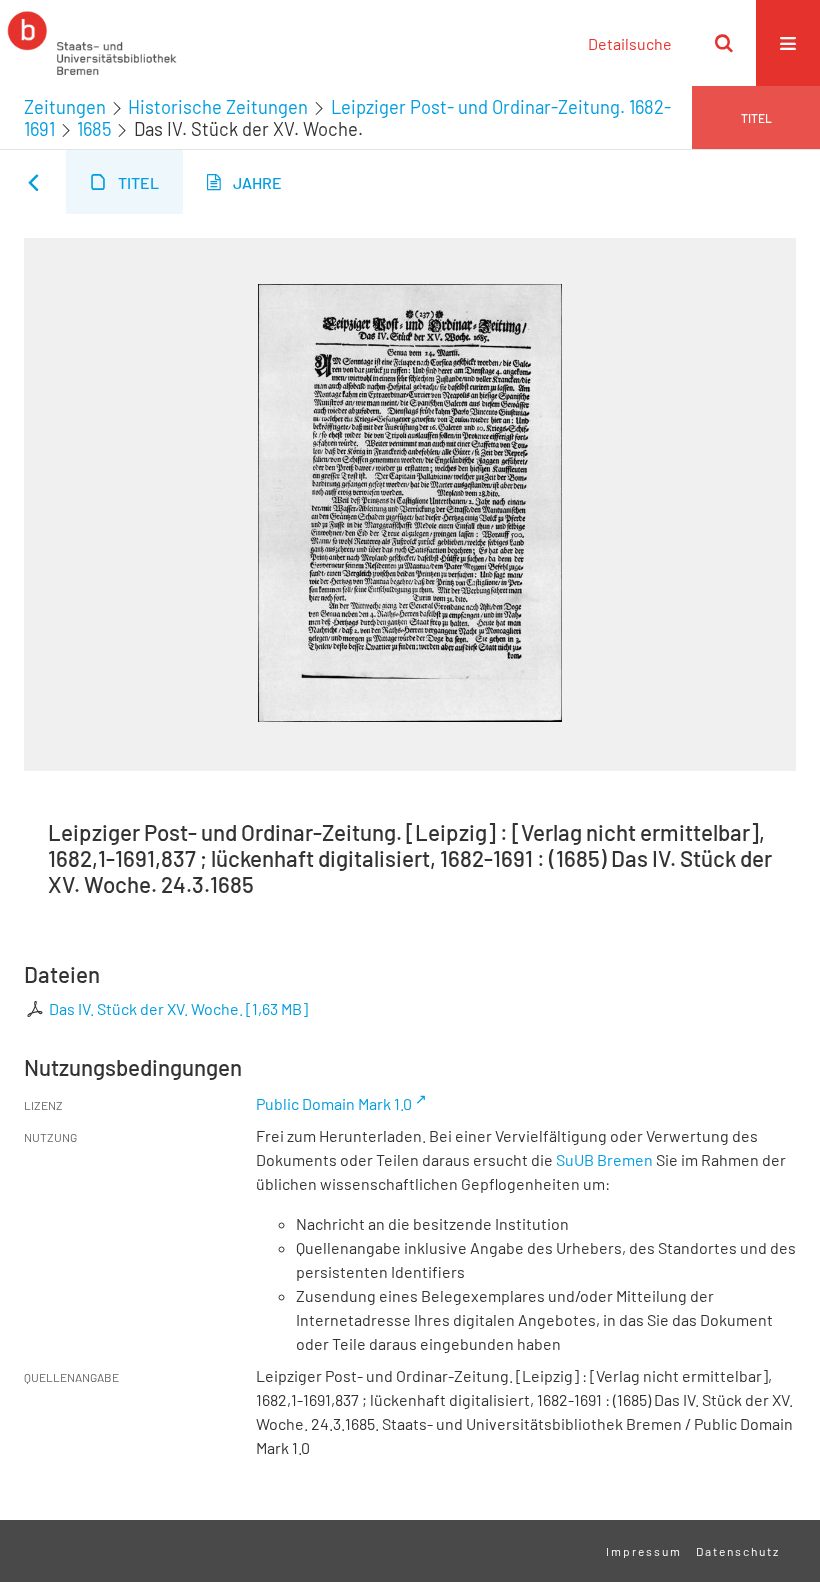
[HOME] (92, 43)
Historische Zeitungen (218, 107)
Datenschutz (738, 1551)
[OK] (724, 43)
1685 (94, 129)
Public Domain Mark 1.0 (334, 1103)
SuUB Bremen (604, 1159)
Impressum (644, 1551)
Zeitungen (65, 107)
